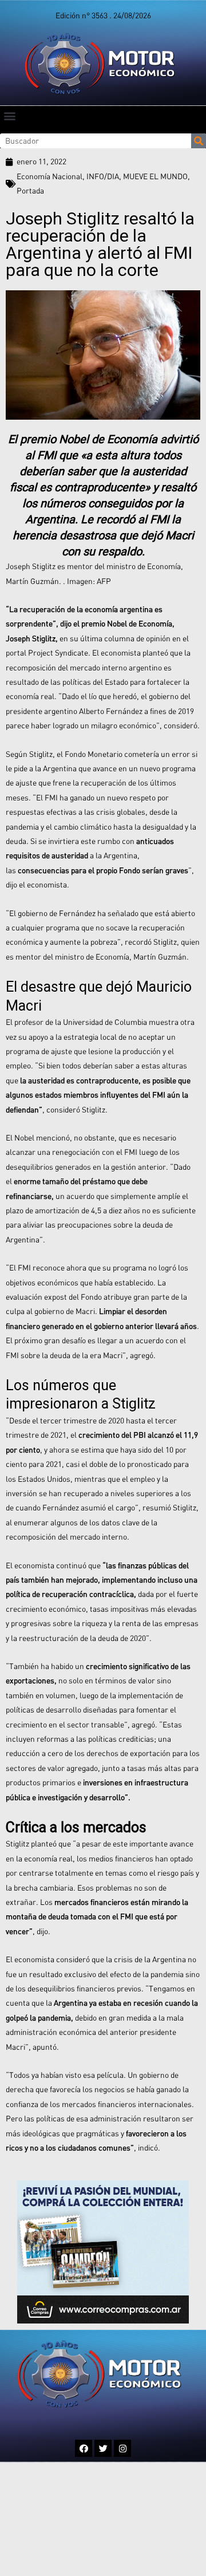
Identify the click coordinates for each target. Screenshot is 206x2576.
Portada (30, 191)
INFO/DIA (103, 176)
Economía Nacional (49, 176)
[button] (9, 115)
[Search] (199, 141)
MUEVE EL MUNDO (155, 176)
